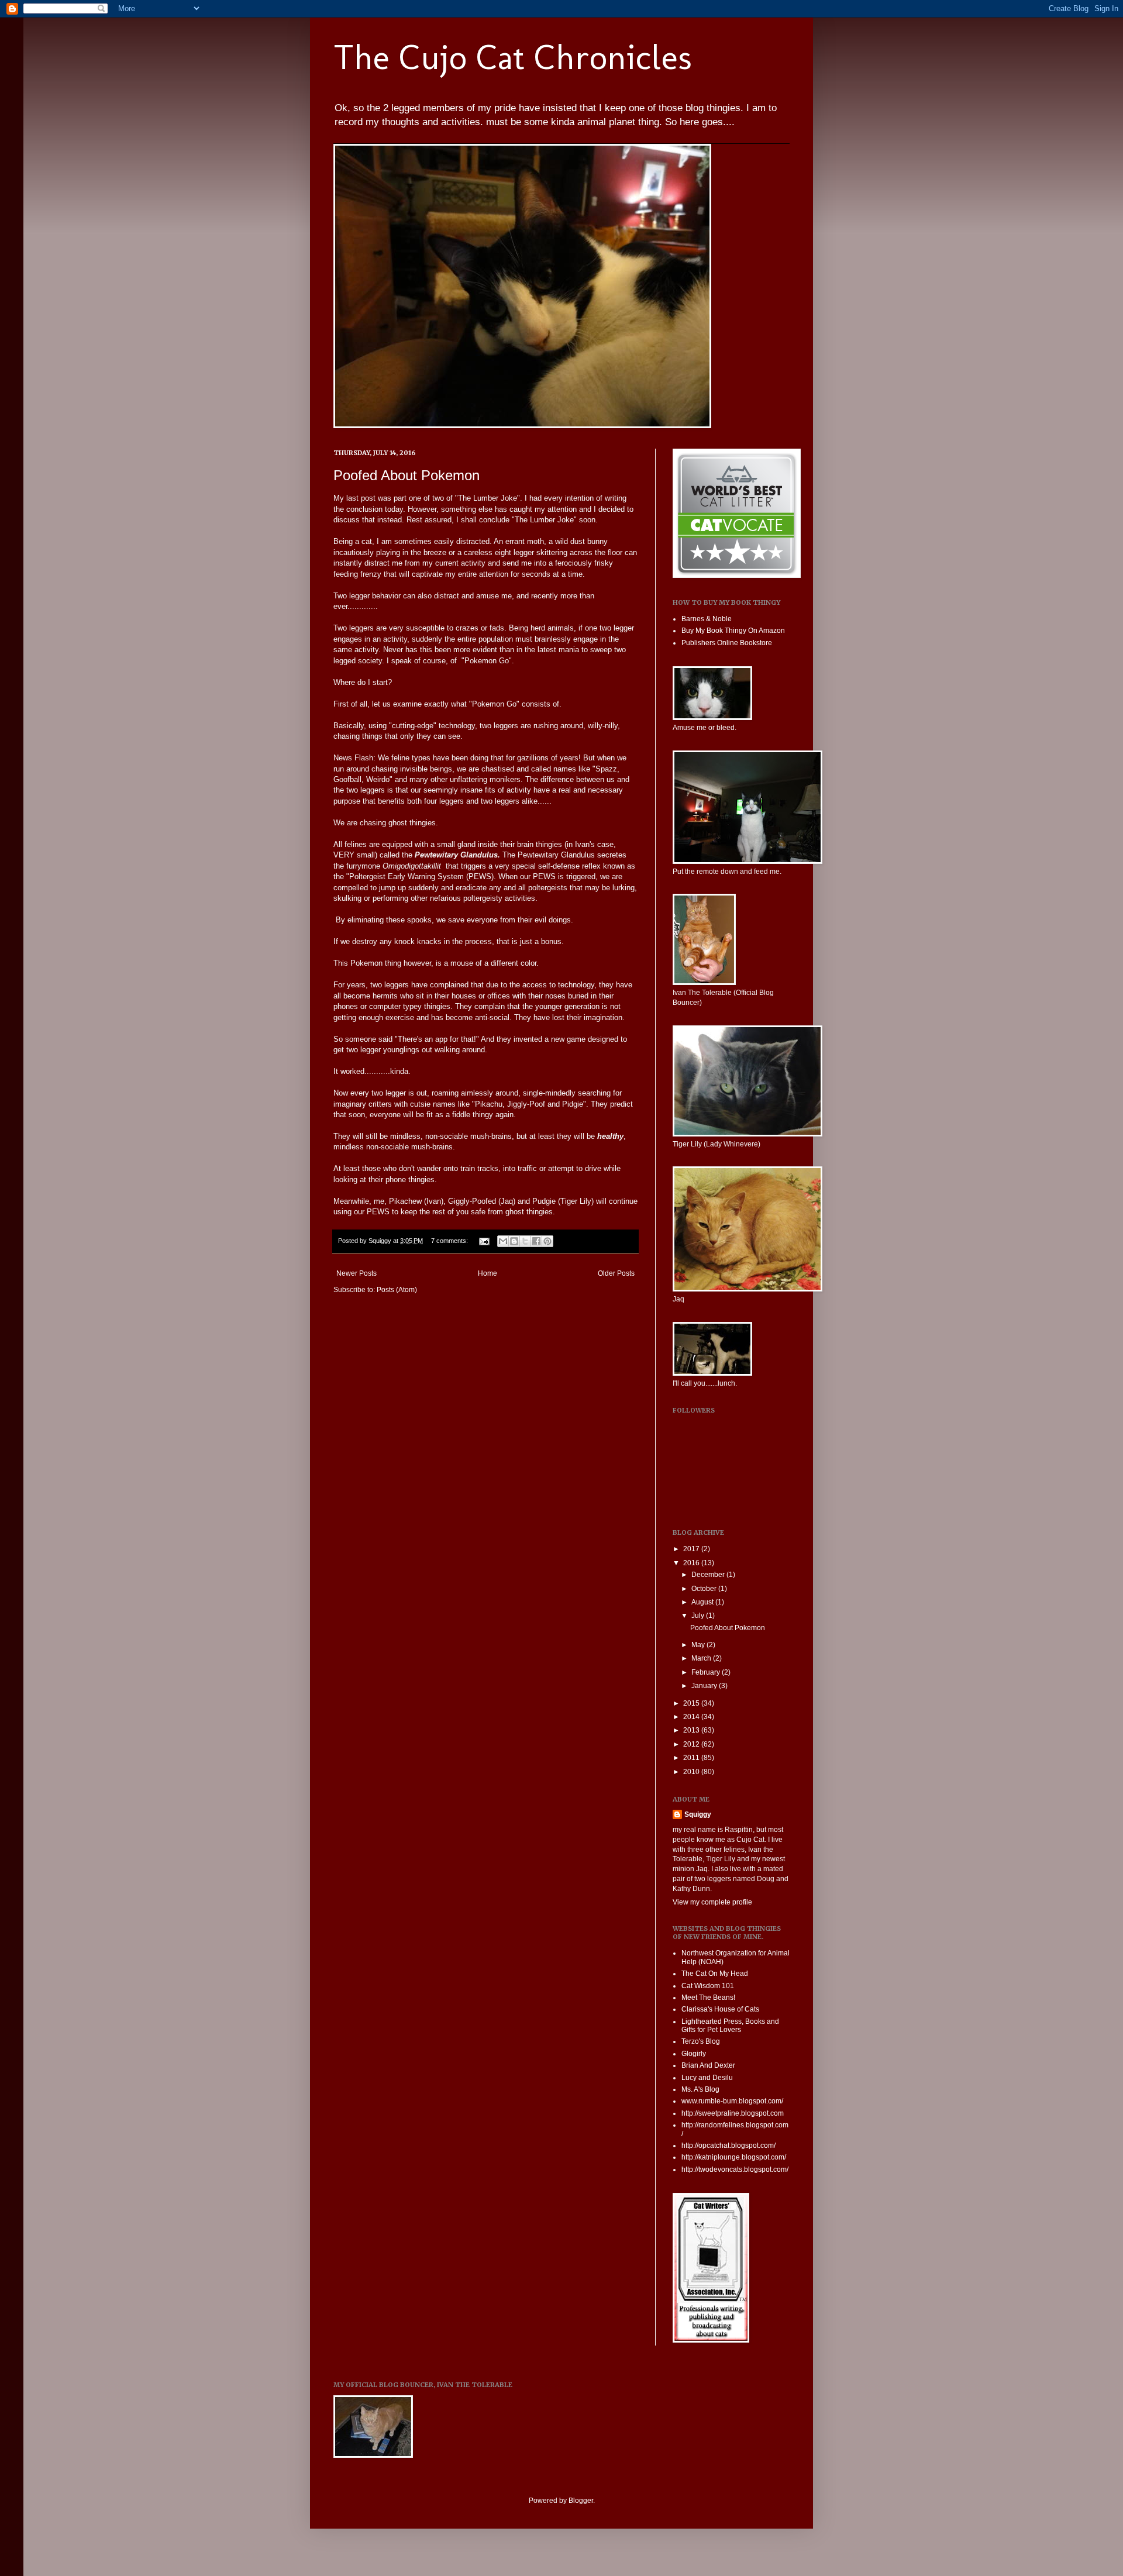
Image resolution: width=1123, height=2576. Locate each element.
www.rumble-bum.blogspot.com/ (732, 2101)
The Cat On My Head (715, 1974)
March (702, 1658)
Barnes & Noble (707, 619)
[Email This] (503, 1241)
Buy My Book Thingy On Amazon (733, 631)
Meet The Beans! (708, 1998)
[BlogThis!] (514, 1241)
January (705, 1686)
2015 (692, 1703)
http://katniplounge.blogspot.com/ (734, 2157)
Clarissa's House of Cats (720, 2009)
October (705, 1589)
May (699, 1645)
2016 (692, 1563)
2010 (692, 1772)
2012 (692, 1744)
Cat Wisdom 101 (708, 1986)
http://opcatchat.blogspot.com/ (728, 2145)
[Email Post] (484, 1241)
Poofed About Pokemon (407, 475)
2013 (692, 1730)
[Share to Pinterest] (547, 1241)
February (707, 1672)
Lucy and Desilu (707, 2078)
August (703, 1602)
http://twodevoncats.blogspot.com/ (735, 2169)
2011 (692, 1758)
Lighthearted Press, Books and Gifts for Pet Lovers (730, 2026)
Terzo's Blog (701, 2041)
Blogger (581, 2501)
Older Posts (616, 1273)
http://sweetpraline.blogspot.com (733, 2113)
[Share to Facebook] (536, 1241)
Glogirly (694, 2054)
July (699, 1616)
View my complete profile (712, 1902)
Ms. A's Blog (700, 2089)
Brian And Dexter (708, 2065)
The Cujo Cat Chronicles (513, 57)
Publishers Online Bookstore (727, 643)
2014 (692, 1717)
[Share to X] (525, 1241)
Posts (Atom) (397, 1290)
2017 (692, 1549)
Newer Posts (356, 1273)
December (709, 1575)
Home (488, 1273)
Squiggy (698, 1814)
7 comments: (450, 1241)
